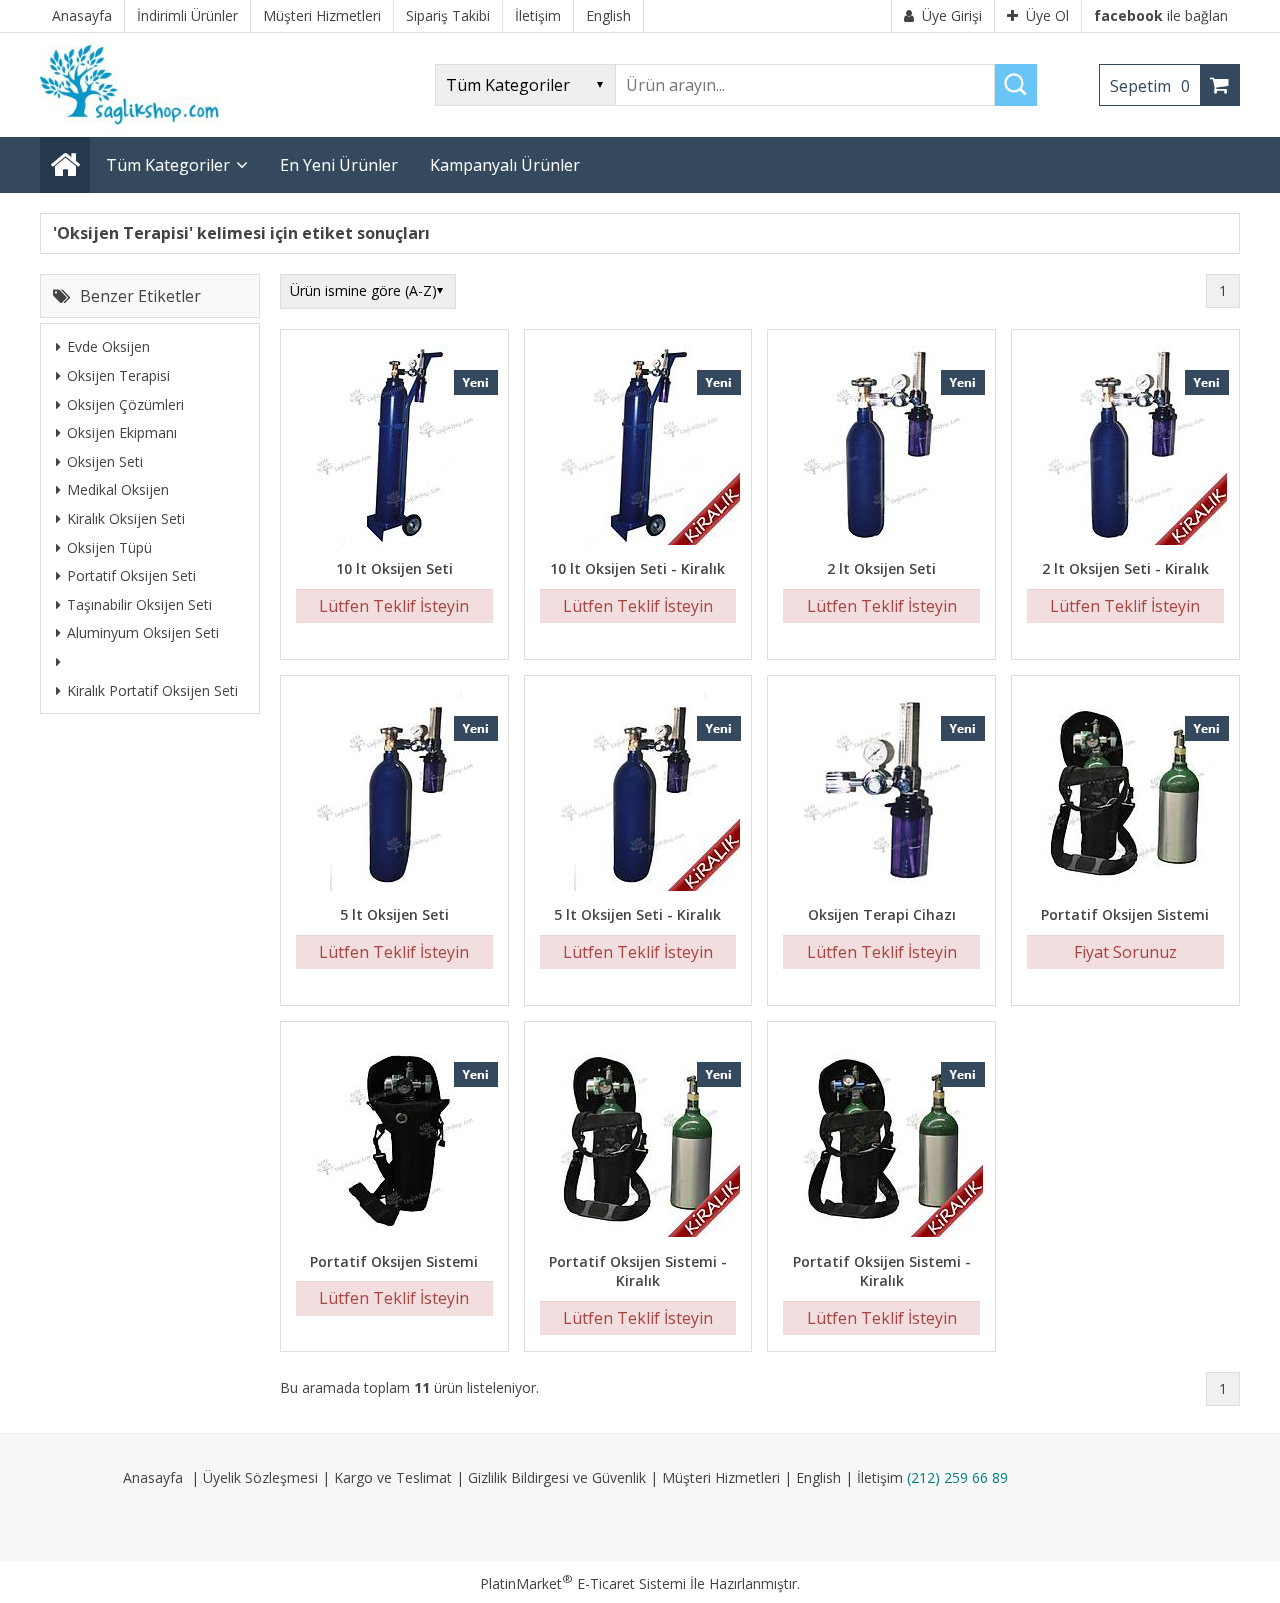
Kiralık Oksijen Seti (126, 518)
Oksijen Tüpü (109, 546)
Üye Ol (1047, 15)
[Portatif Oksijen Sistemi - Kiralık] (638, 1139)
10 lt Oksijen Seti (394, 568)
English (818, 1477)
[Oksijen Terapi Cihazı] (881, 793)
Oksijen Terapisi (118, 375)
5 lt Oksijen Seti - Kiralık (637, 914)
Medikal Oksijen (118, 489)
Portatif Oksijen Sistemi (1125, 914)
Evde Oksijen (108, 346)
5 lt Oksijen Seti (394, 914)
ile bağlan (1161, 15)
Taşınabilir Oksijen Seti (139, 603)
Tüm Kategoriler (168, 165)
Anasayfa (153, 1477)
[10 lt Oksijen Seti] (394, 447)
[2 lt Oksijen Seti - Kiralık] (1125, 447)
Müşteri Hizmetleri (721, 1477)
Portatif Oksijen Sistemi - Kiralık (638, 1271)
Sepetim (1150, 86)
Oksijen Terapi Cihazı (882, 914)
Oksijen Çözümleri (125, 403)
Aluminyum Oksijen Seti (143, 632)
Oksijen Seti (105, 460)
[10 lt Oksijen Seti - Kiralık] (638, 447)
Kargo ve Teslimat (393, 1477)
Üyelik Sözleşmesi (260, 1477)
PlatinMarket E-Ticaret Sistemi (583, 1583)
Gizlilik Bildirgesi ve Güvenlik (557, 1477)
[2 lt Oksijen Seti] (881, 447)
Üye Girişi (952, 15)
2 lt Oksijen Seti (881, 568)
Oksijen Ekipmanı (122, 432)
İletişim (880, 1477)
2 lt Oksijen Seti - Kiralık (1125, 568)
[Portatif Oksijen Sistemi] (1125, 793)
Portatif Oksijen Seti (131, 575)
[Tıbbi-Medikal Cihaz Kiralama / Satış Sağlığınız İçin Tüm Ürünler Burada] (136, 127)
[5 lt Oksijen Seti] (394, 793)
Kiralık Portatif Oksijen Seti (152, 689)
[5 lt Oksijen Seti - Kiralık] (638, 793)
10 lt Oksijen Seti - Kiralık (637, 568)
